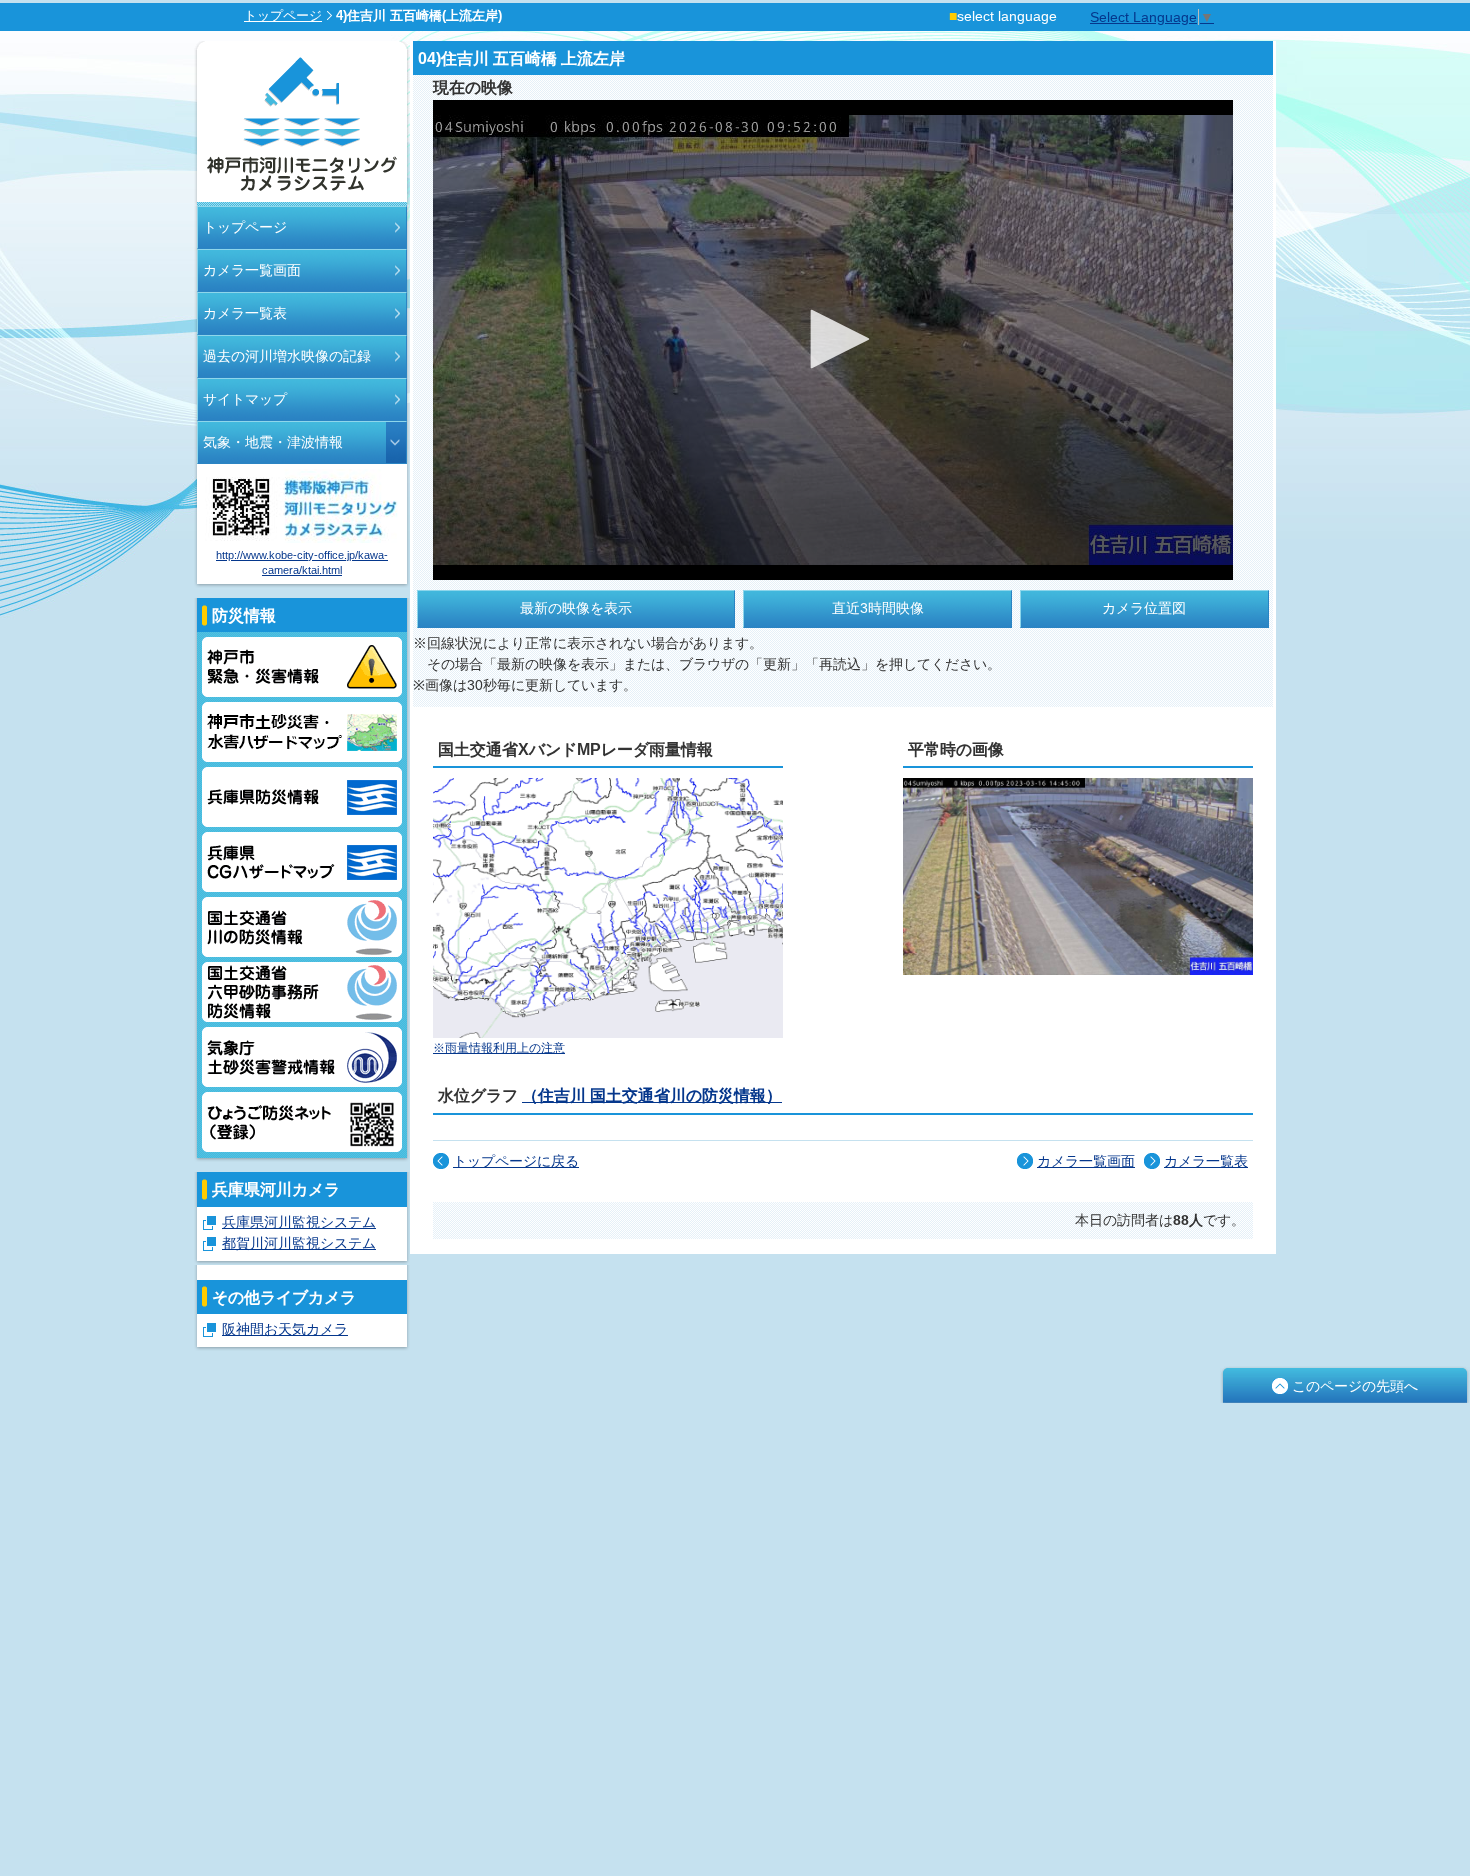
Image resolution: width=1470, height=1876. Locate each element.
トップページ (283, 15)
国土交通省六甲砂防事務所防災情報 (302, 992)
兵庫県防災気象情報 (302, 797)
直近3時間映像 (878, 608)
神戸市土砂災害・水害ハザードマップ (302, 732)
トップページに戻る (516, 1161)
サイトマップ (245, 399)
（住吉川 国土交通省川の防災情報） (652, 1095)
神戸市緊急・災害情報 (302, 667)
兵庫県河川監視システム (299, 1222)
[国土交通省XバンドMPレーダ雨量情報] (608, 1033)
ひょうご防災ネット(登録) (302, 1122)
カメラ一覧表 (245, 313)
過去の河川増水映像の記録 (287, 356)
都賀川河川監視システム (299, 1243)
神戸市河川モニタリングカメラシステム (302, 123)
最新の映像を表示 (576, 608)
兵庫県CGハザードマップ (302, 862)
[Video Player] (833, 340)
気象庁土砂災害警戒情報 (302, 1057)
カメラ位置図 (1144, 608)
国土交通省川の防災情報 (302, 927)
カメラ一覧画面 (252, 270)
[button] (833, 339)
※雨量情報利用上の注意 (499, 1048)
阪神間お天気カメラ (285, 1329)
